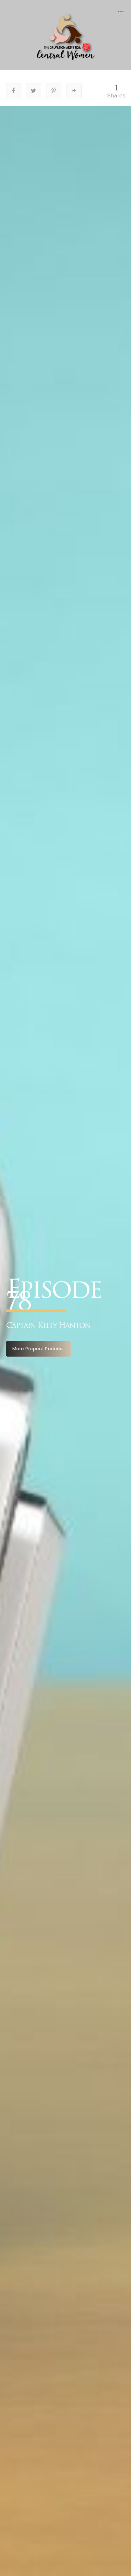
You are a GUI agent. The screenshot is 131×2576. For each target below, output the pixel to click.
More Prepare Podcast (38, 1349)
